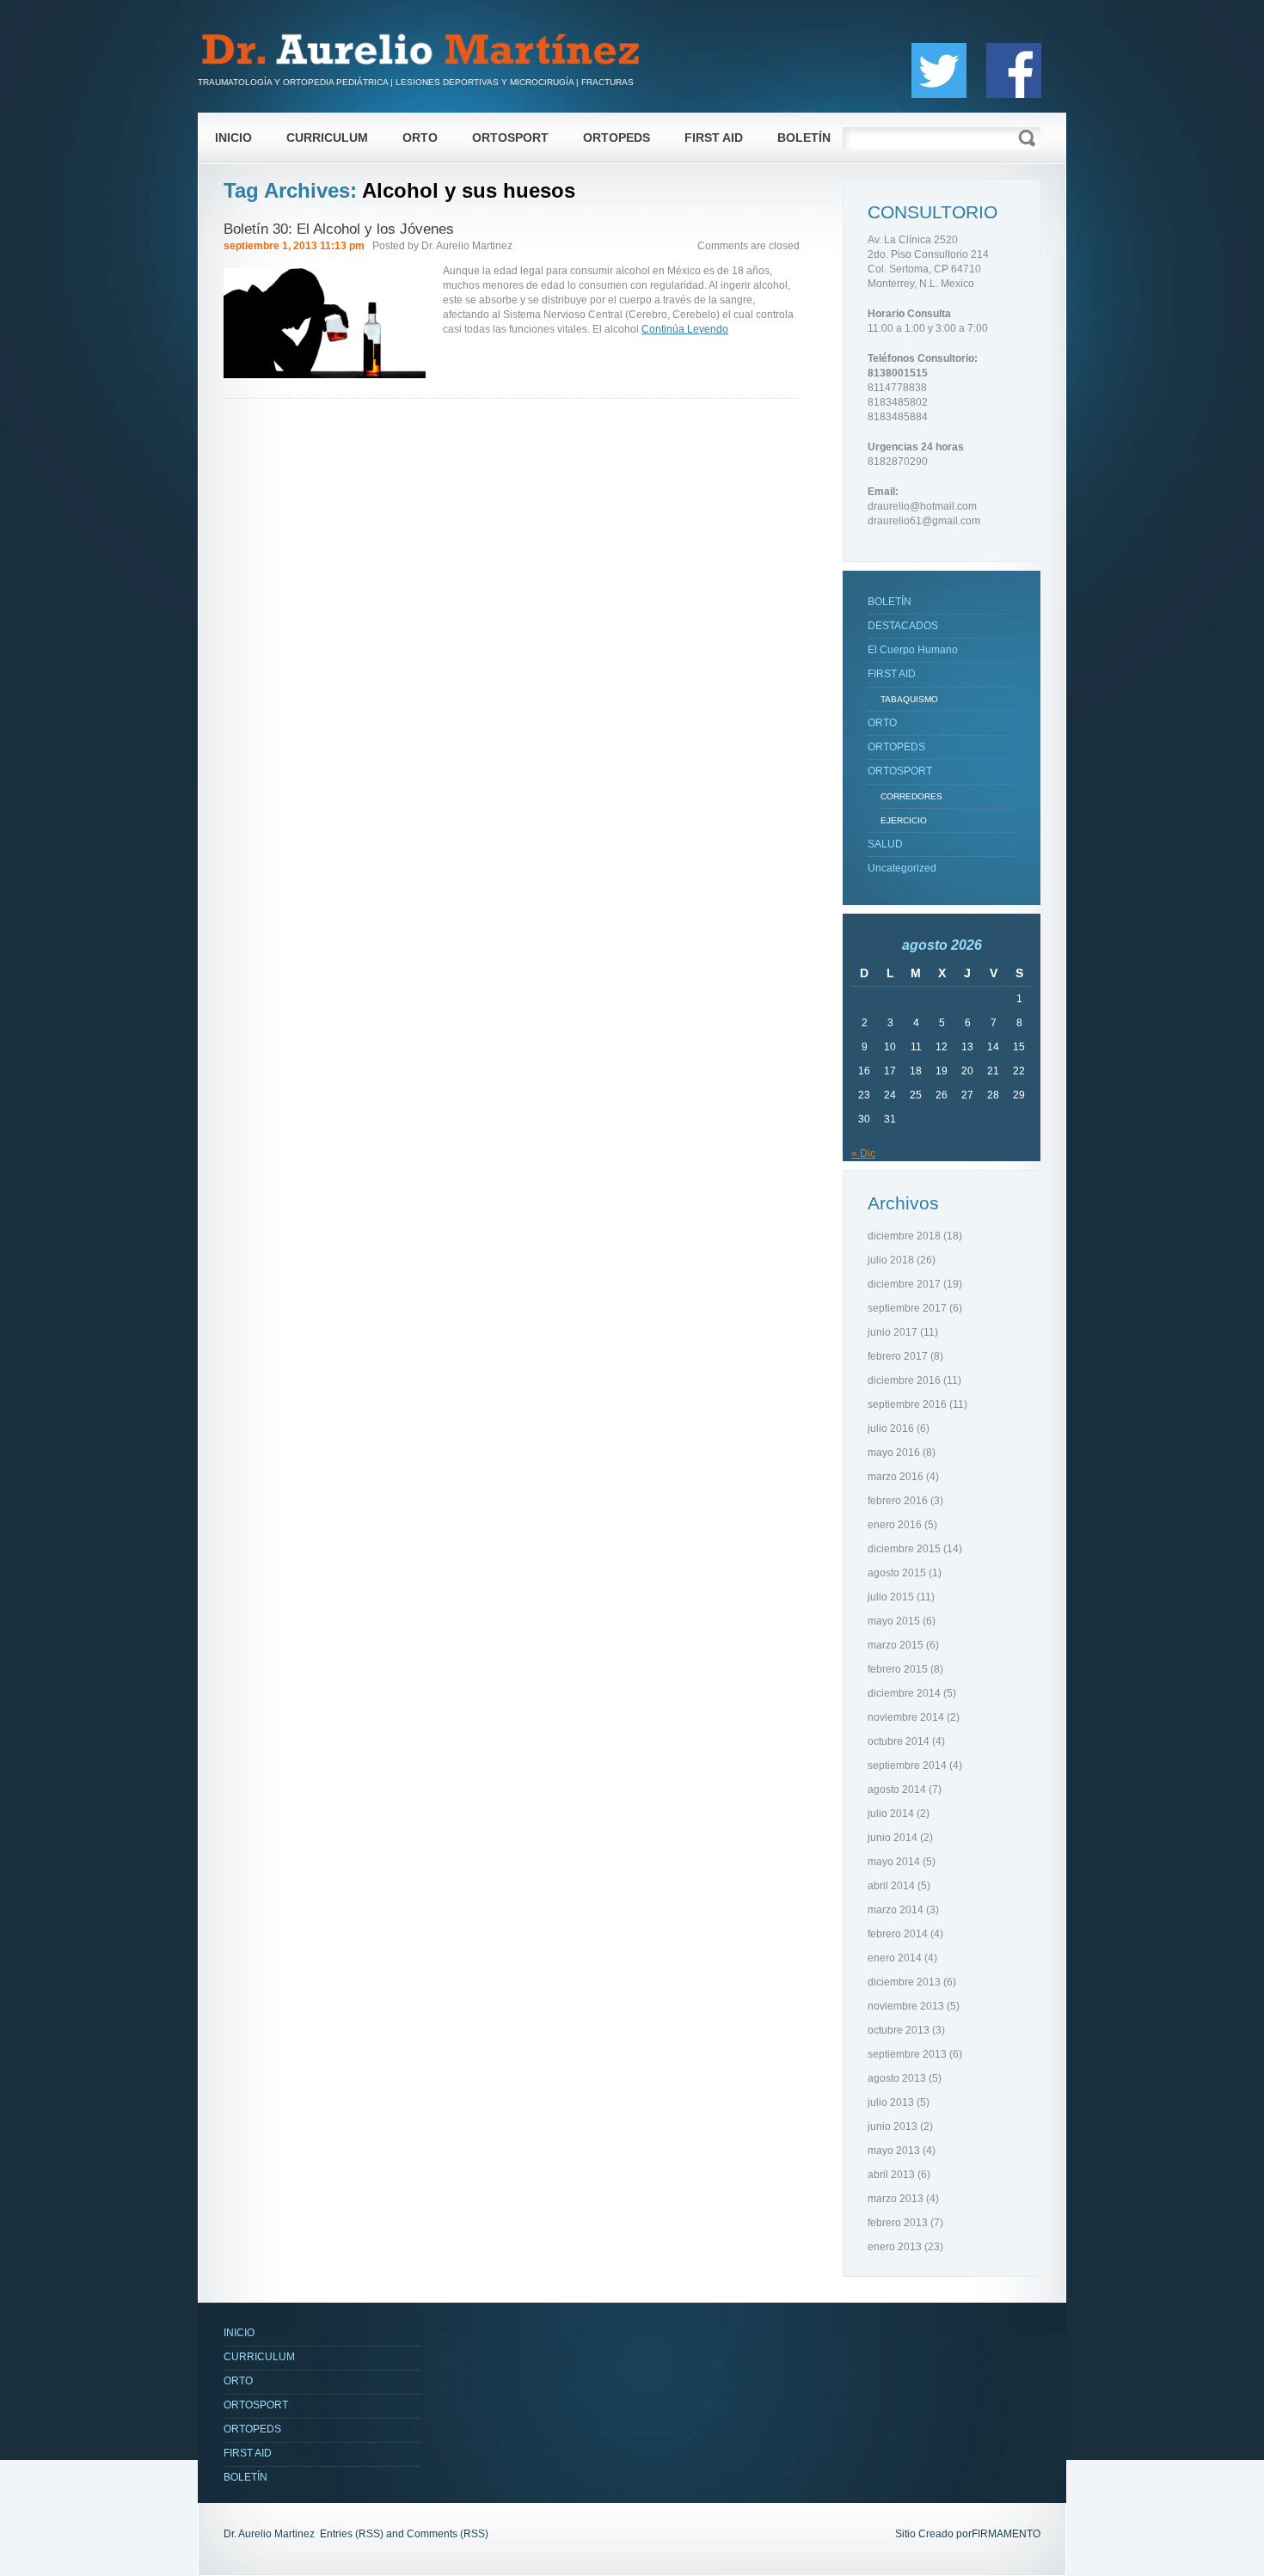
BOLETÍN (804, 138)
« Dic (863, 1153)
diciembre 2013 (904, 1982)
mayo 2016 (894, 1453)
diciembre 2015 (904, 1549)
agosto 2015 (897, 1573)
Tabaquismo (909, 699)
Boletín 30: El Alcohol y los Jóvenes (339, 229)
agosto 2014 (897, 1790)
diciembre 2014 (904, 1693)
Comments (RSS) (448, 2534)
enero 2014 (895, 1958)
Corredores (911, 796)
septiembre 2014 (907, 1765)
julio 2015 (891, 1597)
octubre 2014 (899, 1741)
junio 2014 (893, 1838)
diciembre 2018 (904, 1236)
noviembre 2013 (906, 2006)
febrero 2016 (898, 1501)
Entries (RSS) (352, 2534)
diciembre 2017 (904, 1284)
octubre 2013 (899, 2030)
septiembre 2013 (907, 2054)
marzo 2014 (896, 1910)
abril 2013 (891, 2175)
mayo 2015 (894, 1621)
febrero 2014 (898, 1934)
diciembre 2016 (904, 1380)
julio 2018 (891, 1260)
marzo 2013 (896, 2199)
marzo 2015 (896, 1645)
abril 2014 (891, 1886)
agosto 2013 (897, 2078)
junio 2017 (893, 1332)
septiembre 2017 (907, 1308)
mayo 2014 (894, 1862)
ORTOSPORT (510, 138)
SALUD (885, 844)
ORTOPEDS (617, 138)
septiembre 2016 (907, 1404)
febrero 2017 (898, 1356)
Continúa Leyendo (685, 329)
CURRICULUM (327, 138)
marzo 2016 (896, 1477)
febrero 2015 (898, 1669)
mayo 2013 (894, 2151)
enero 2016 (895, 1525)
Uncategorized (902, 868)
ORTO (420, 138)
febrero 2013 (898, 2223)
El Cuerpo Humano (913, 650)
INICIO (233, 138)
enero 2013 (895, 2247)
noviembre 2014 (906, 1717)
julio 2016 (891, 1429)
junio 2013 (893, 2126)
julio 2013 (891, 2102)
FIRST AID (714, 138)
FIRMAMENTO (1006, 2534)
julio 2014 (891, 1814)
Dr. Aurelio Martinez (467, 246)
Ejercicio (904, 820)
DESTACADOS (903, 626)
